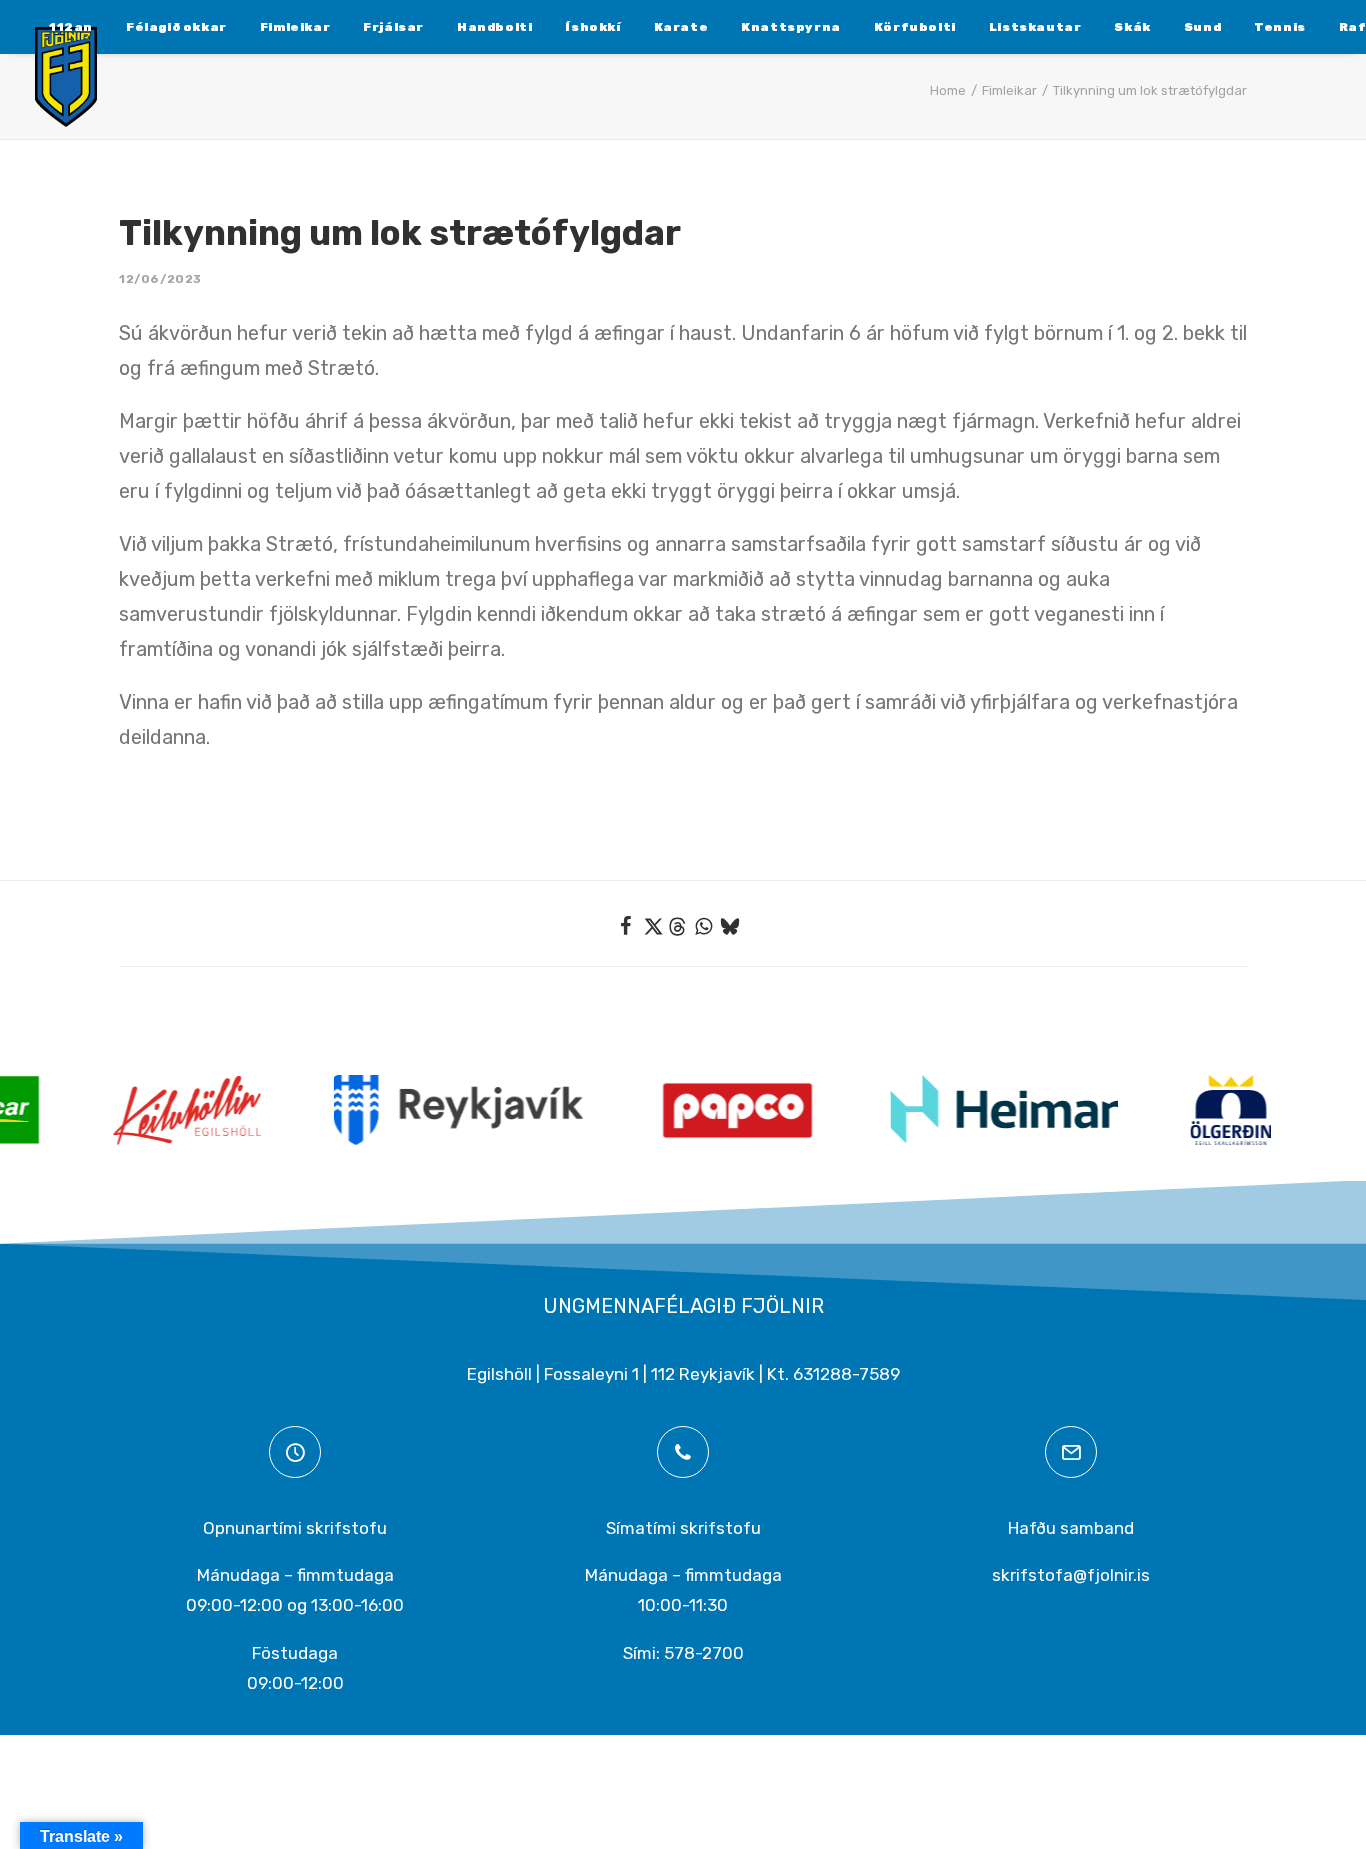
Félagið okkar (176, 27)
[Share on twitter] (652, 926)
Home (948, 90)
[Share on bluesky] (730, 926)
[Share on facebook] (626, 926)
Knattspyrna (791, 27)
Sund (1202, 27)
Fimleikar (295, 27)
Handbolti (494, 27)
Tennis (1280, 27)
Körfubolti (915, 27)
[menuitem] (71, 27)
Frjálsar (393, 27)
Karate (681, 27)
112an (71, 27)
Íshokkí (592, 27)
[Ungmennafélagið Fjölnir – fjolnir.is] (66, 77)
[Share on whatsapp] (704, 926)
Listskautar (1035, 27)
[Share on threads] (678, 927)
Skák (1132, 27)
